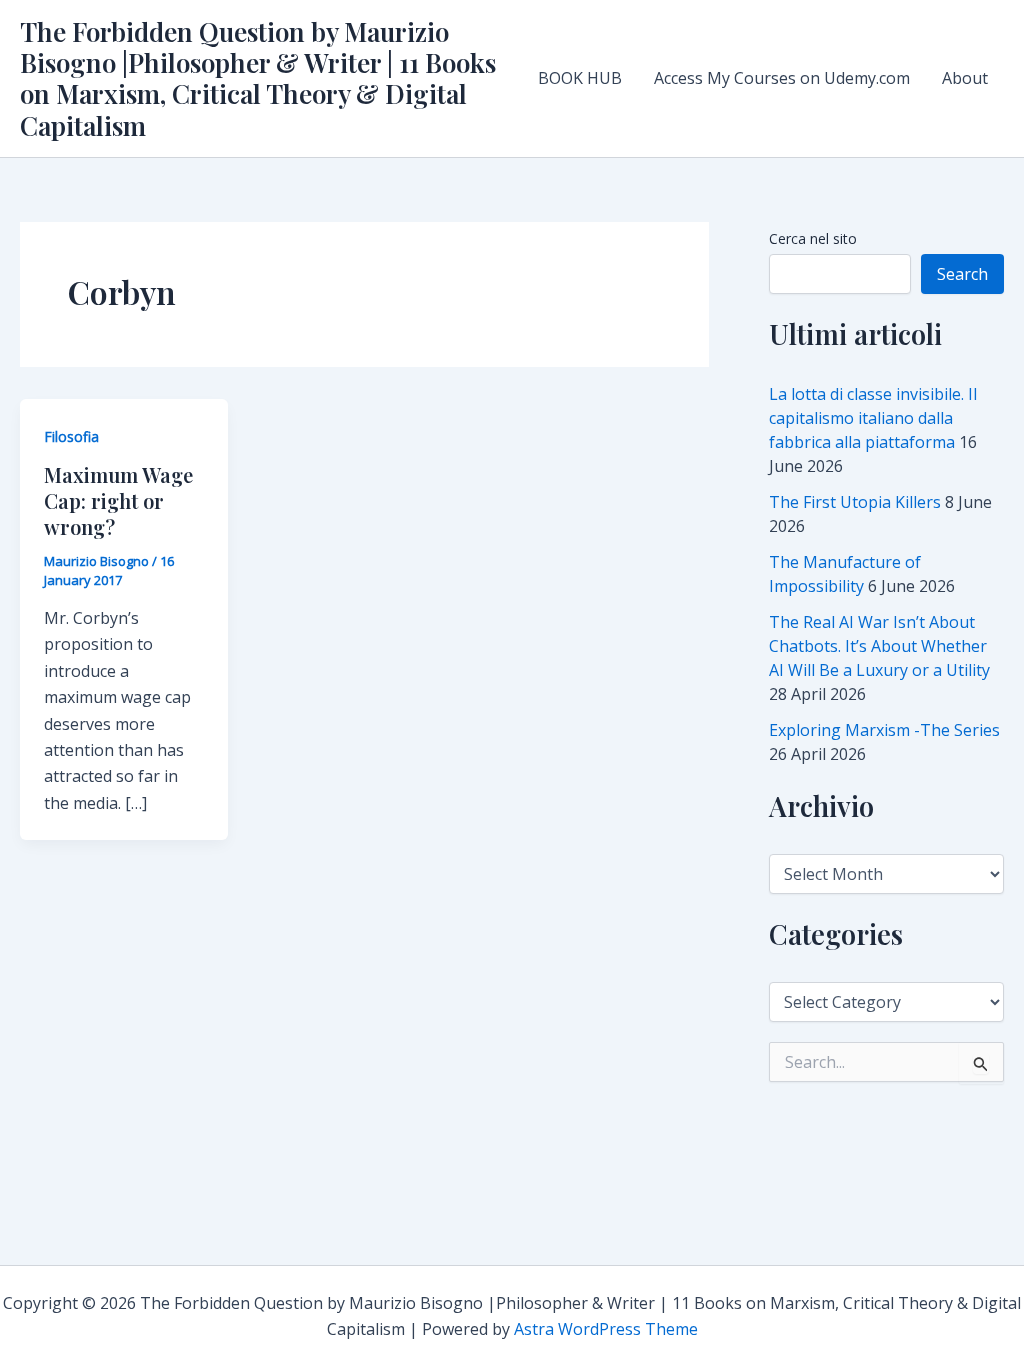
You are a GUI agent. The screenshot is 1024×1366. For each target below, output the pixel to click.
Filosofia (71, 436)
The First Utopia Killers (855, 502)
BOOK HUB (580, 78)
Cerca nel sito (813, 238)
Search (962, 274)
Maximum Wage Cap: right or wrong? (118, 500)
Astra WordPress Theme (606, 1329)
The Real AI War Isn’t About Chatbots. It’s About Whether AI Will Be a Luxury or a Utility (879, 646)
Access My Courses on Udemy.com (782, 78)
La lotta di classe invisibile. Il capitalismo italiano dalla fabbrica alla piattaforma (873, 418)
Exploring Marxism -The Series (884, 730)
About (965, 78)
